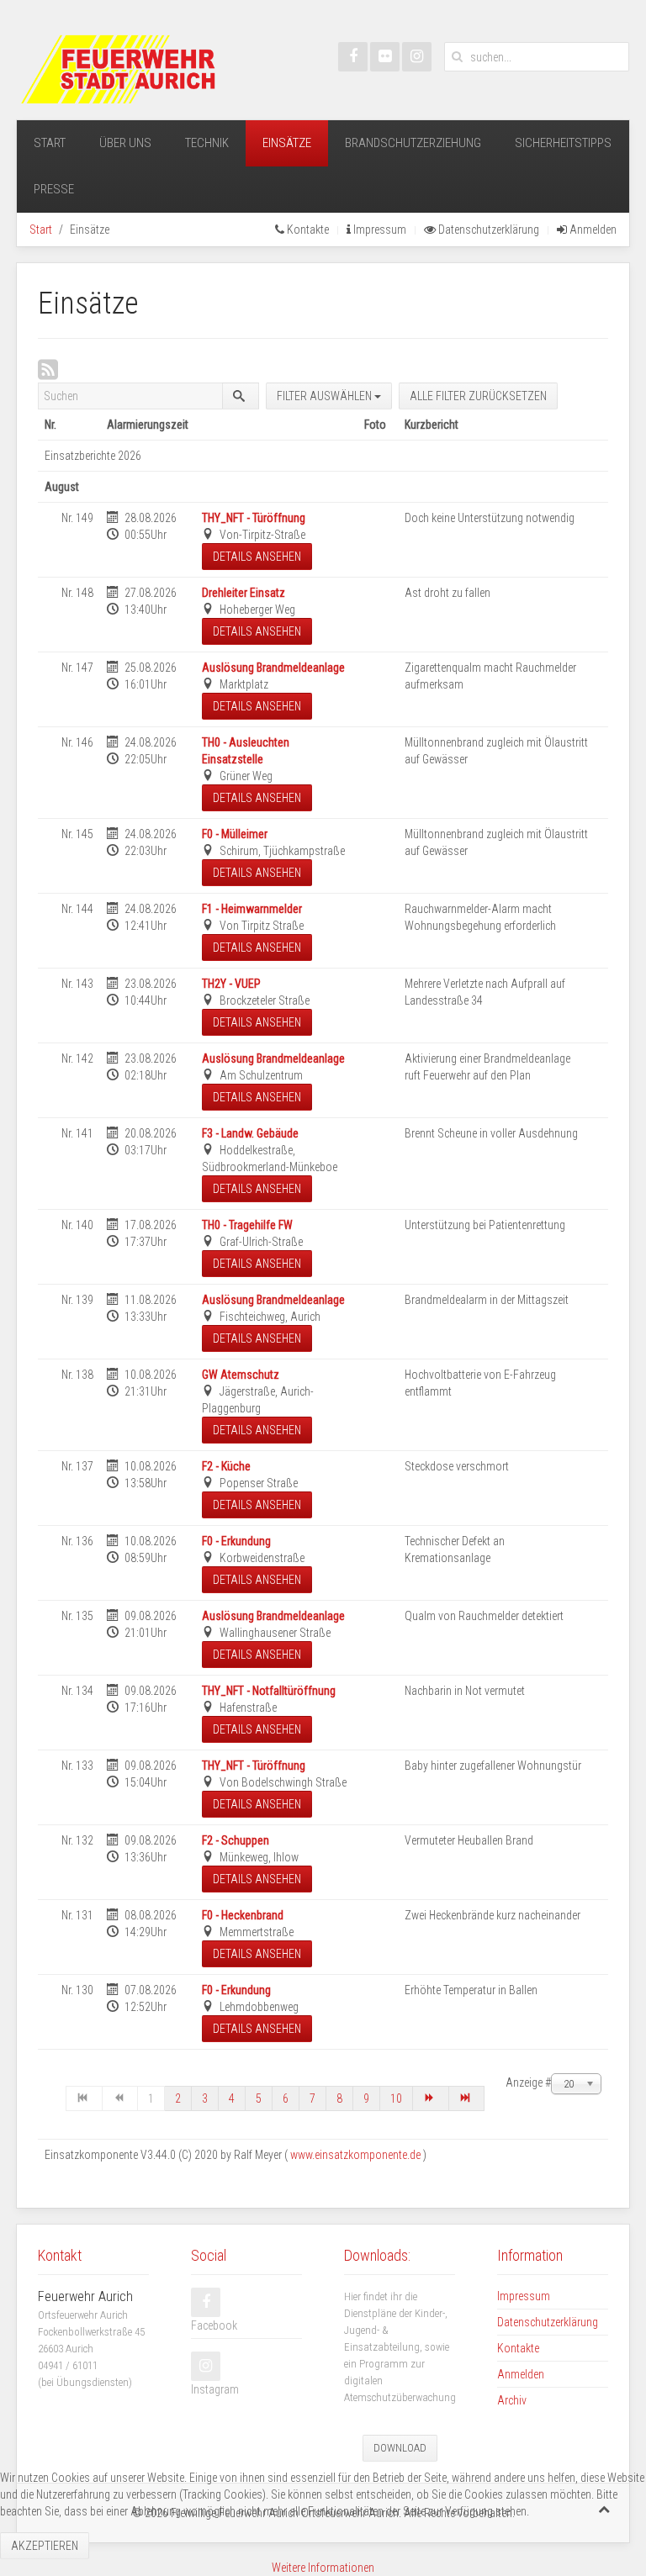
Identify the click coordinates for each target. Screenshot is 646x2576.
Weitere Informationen (323, 2568)
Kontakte (307, 230)
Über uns (125, 143)
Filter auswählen (326, 396)
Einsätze (287, 143)
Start (50, 143)
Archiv (512, 2400)
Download (400, 2448)
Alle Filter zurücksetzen (478, 396)
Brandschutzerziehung (413, 143)
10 (396, 2098)
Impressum (379, 230)
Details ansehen (257, 557)
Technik (207, 143)
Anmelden (592, 230)
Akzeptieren (45, 2546)
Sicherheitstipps (563, 143)
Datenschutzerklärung (487, 230)
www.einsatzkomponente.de (355, 2155)
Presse (54, 189)
